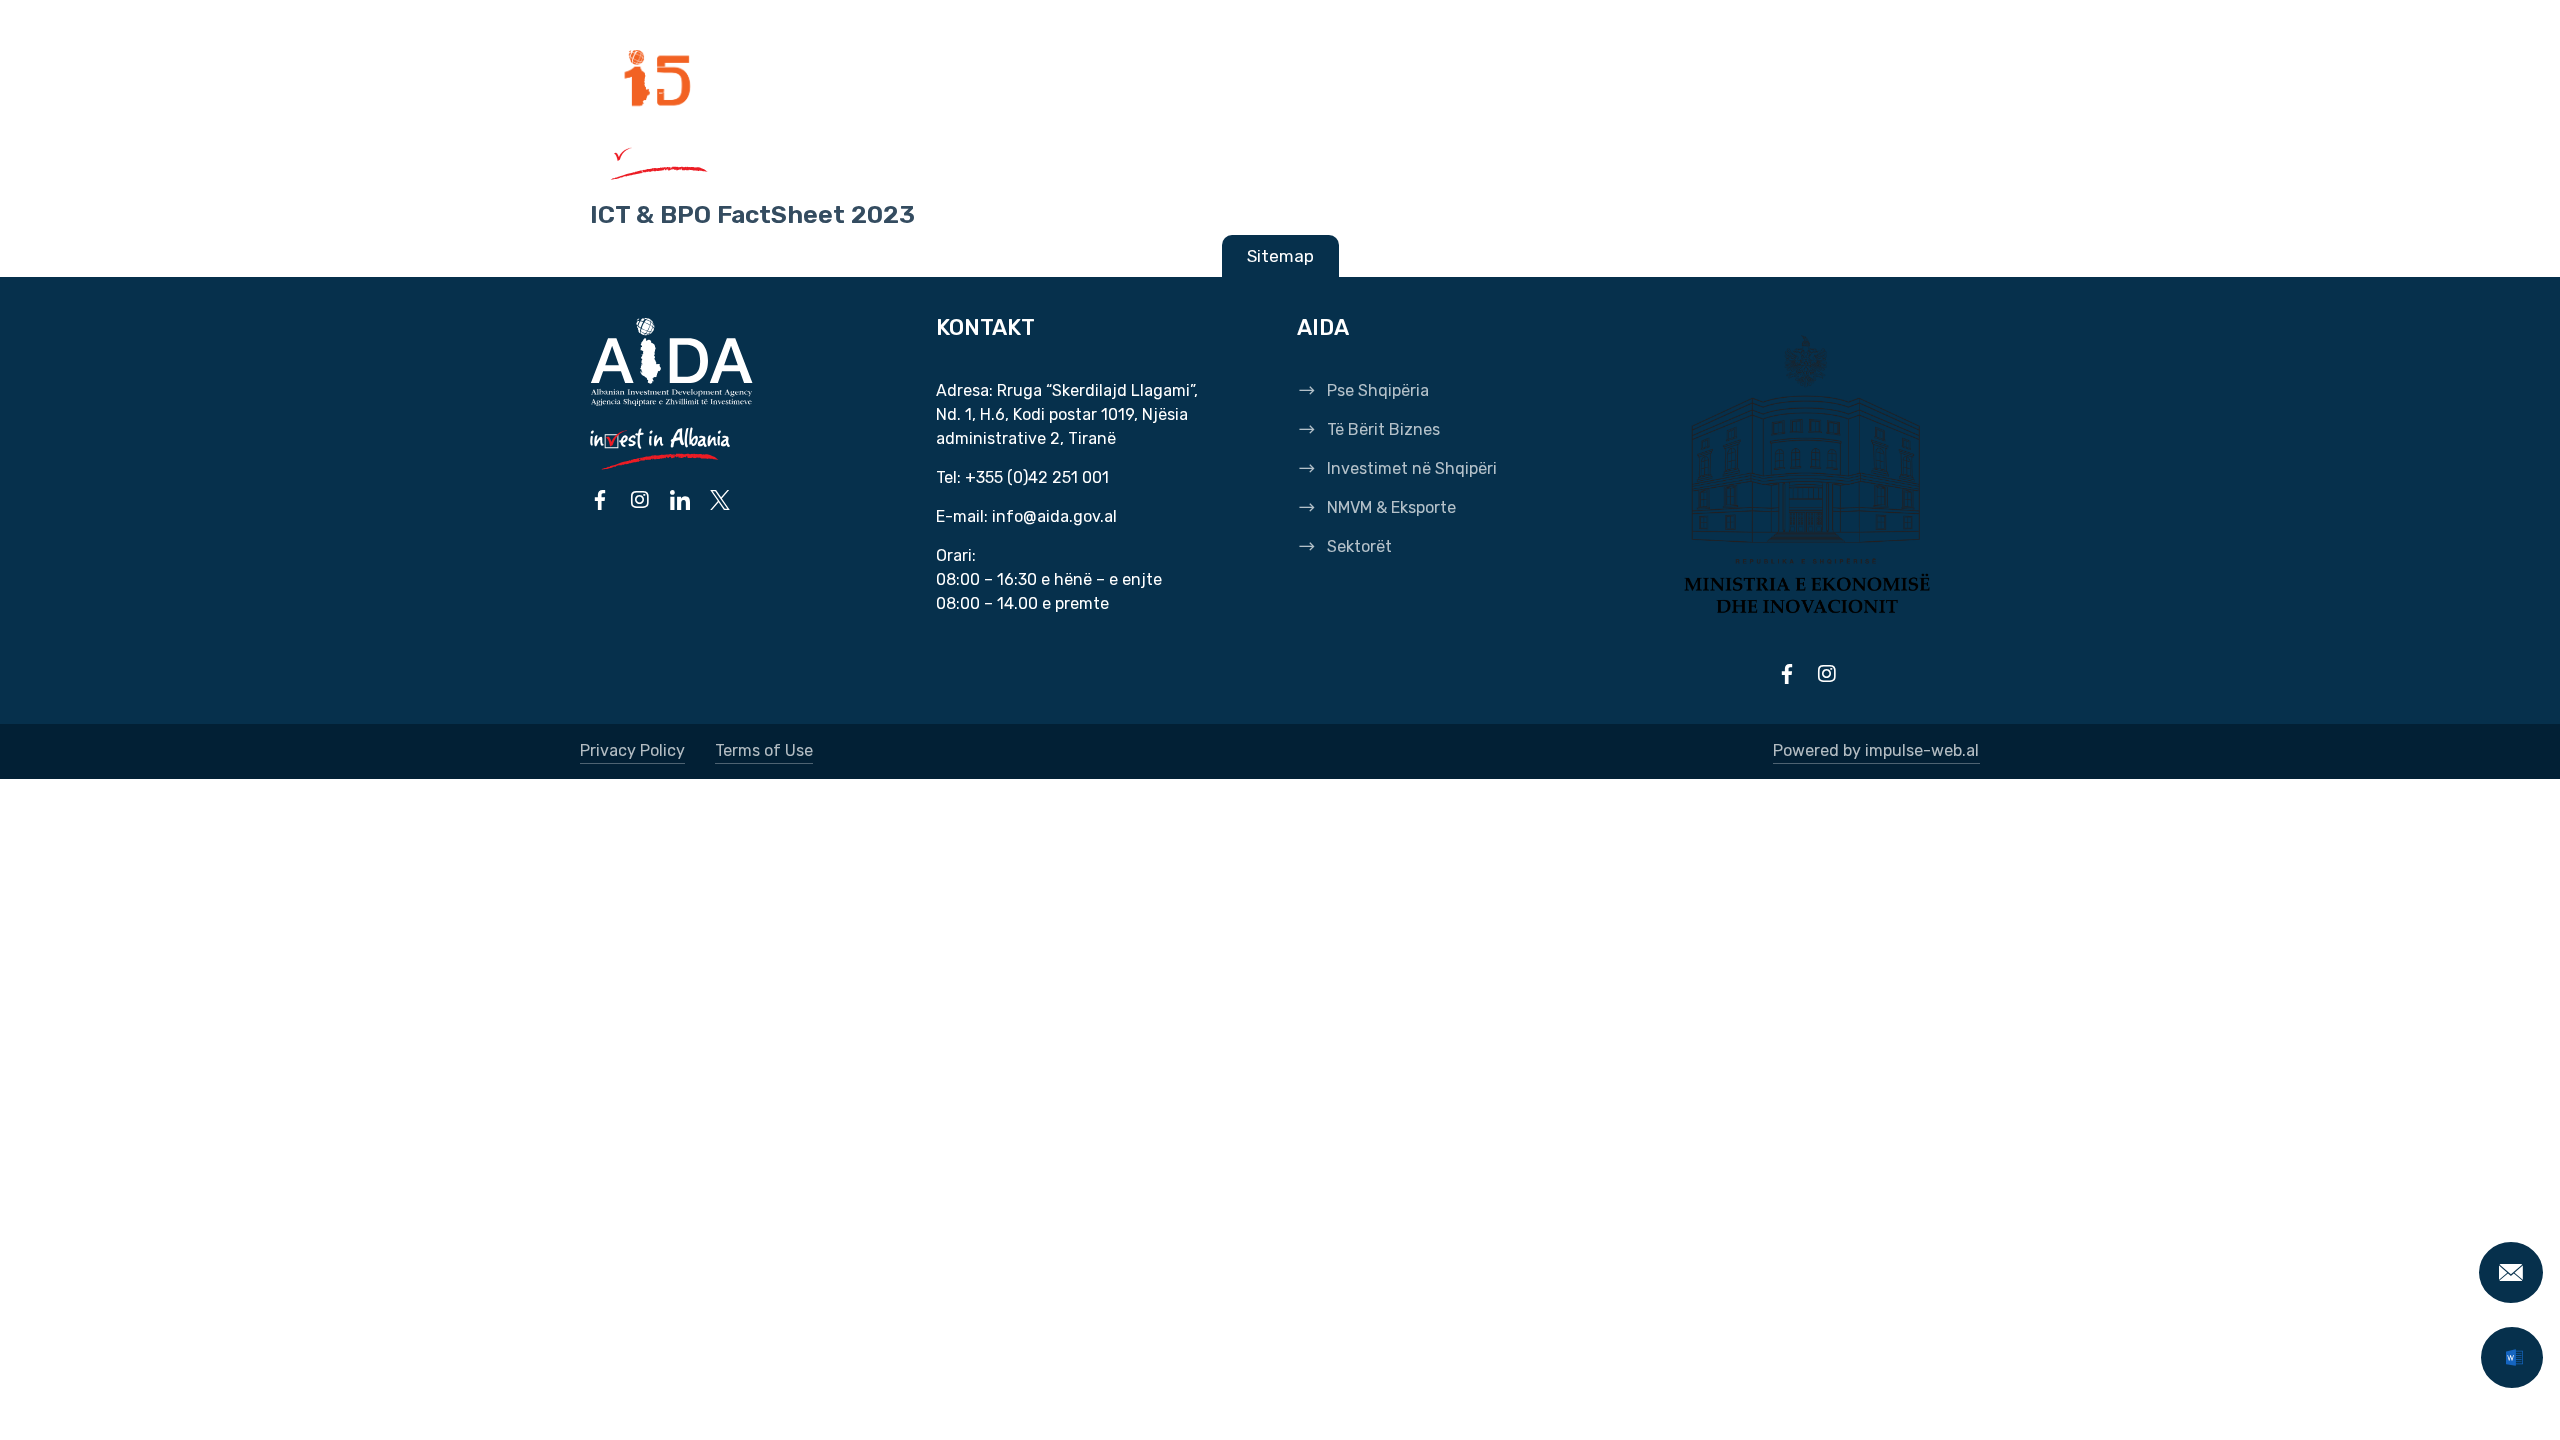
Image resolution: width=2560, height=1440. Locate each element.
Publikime (1306, 80)
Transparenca (1434, 80)
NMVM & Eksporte (1470, 158)
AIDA (815, 80)
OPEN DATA (1563, 80)
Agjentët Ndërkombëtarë (966, 80)
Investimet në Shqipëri (1247, 158)
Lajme (1126, 80)
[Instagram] (1851, 158)
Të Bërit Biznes (1034, 158)
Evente (1209, 80)
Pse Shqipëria (864, 158)
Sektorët (1629, 158)
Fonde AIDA (1677, 80)
